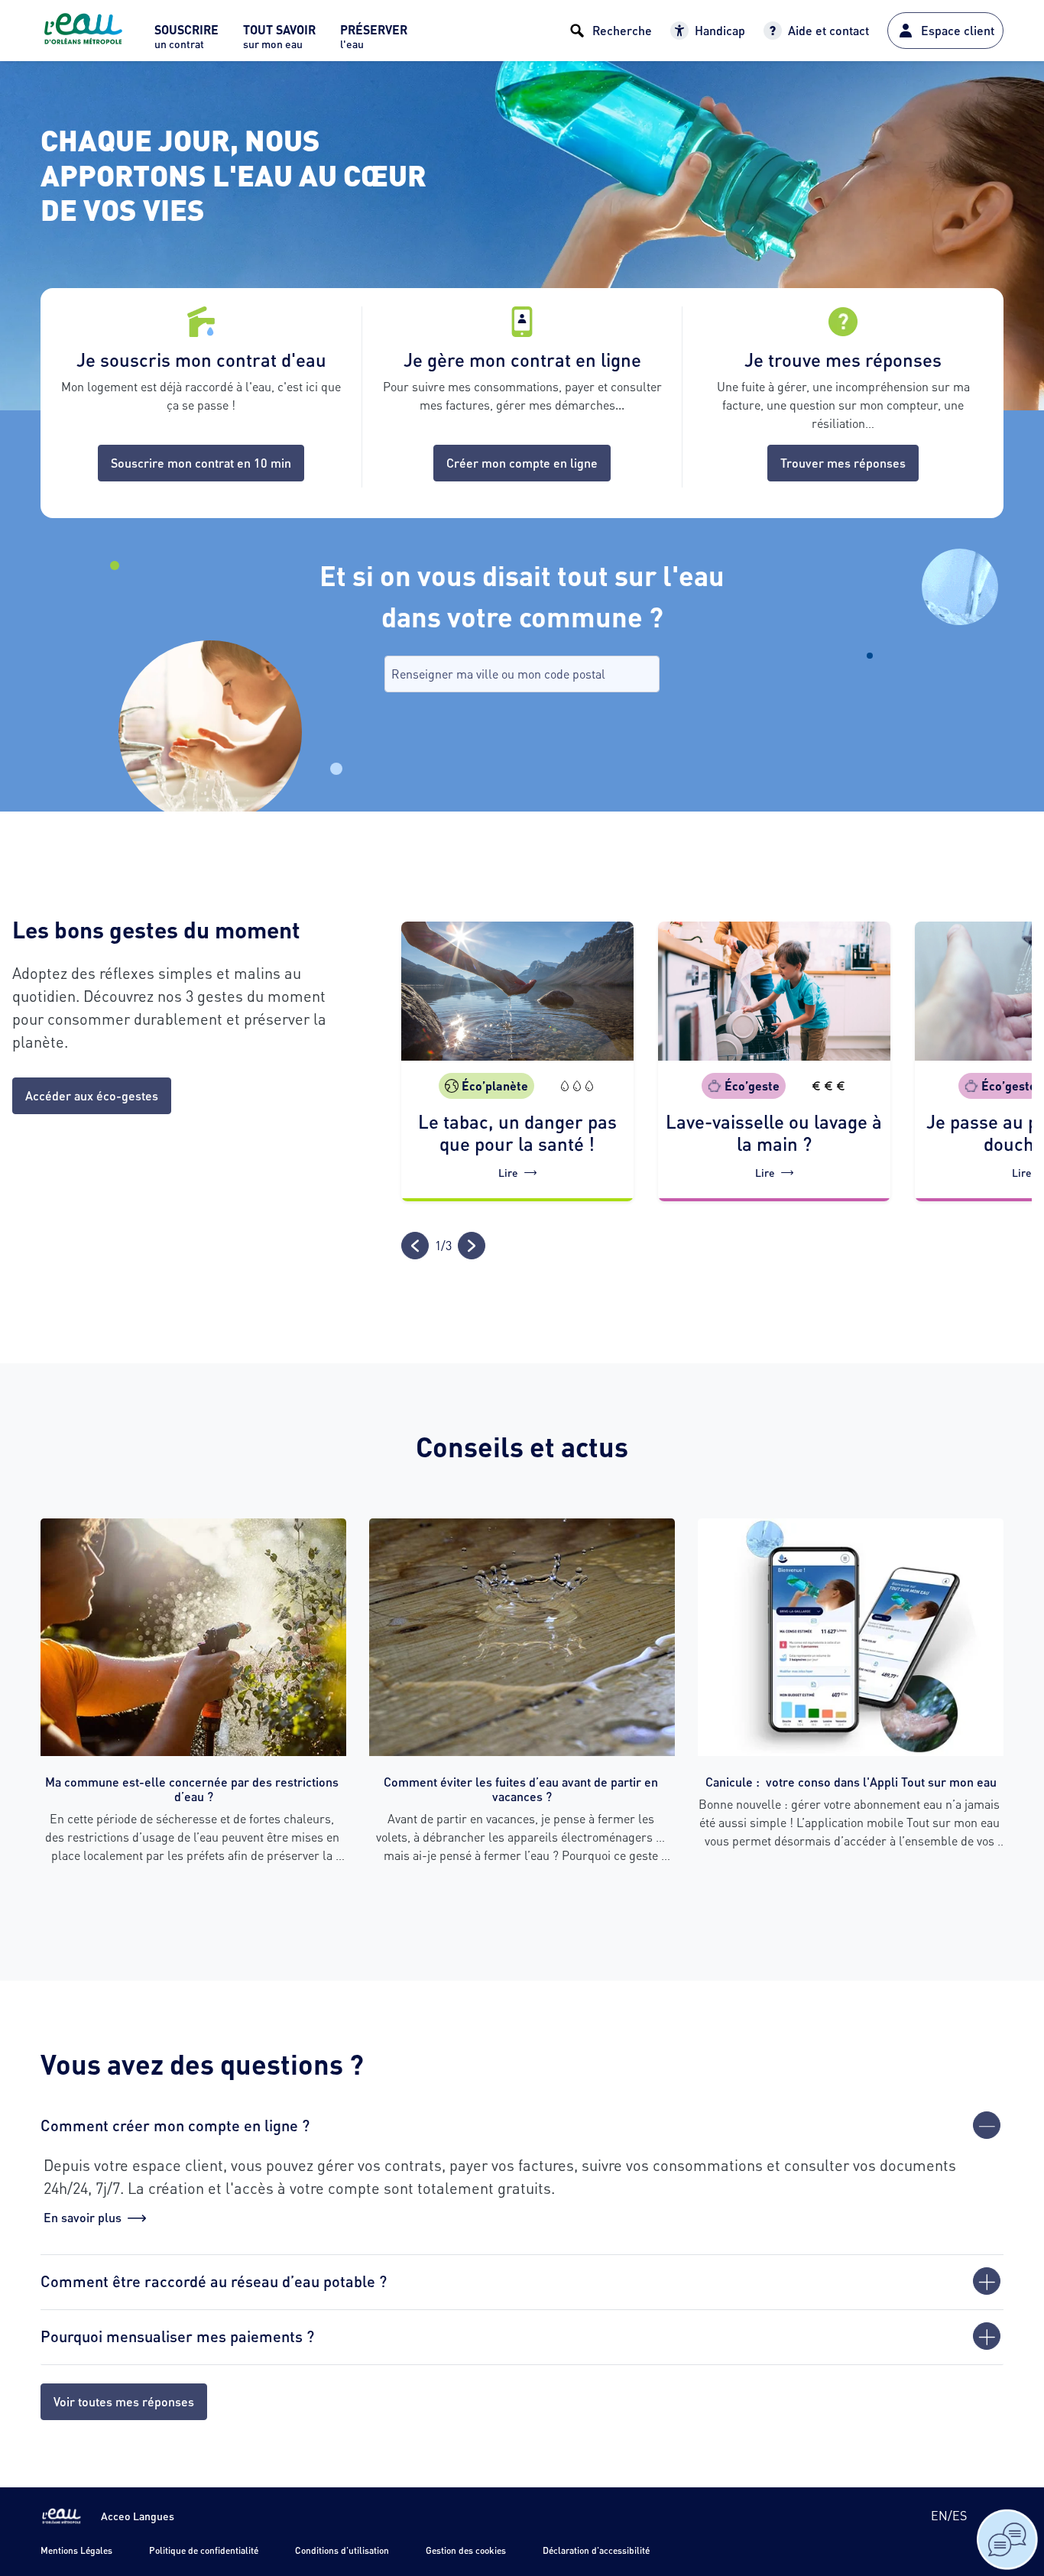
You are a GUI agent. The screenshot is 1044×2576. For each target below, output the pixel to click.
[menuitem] (186, 41)
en (939, 2515)
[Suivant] (472, 1246)
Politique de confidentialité (204, 2550)
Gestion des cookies (466, 2550)
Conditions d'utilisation (342, 2550)
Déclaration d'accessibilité (596, 2550)
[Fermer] (987, 2125)
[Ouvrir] (987, 2281)
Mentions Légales (76, 2550)
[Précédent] (415, 1246)
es (960, 2515)
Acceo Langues (138, 2516)
